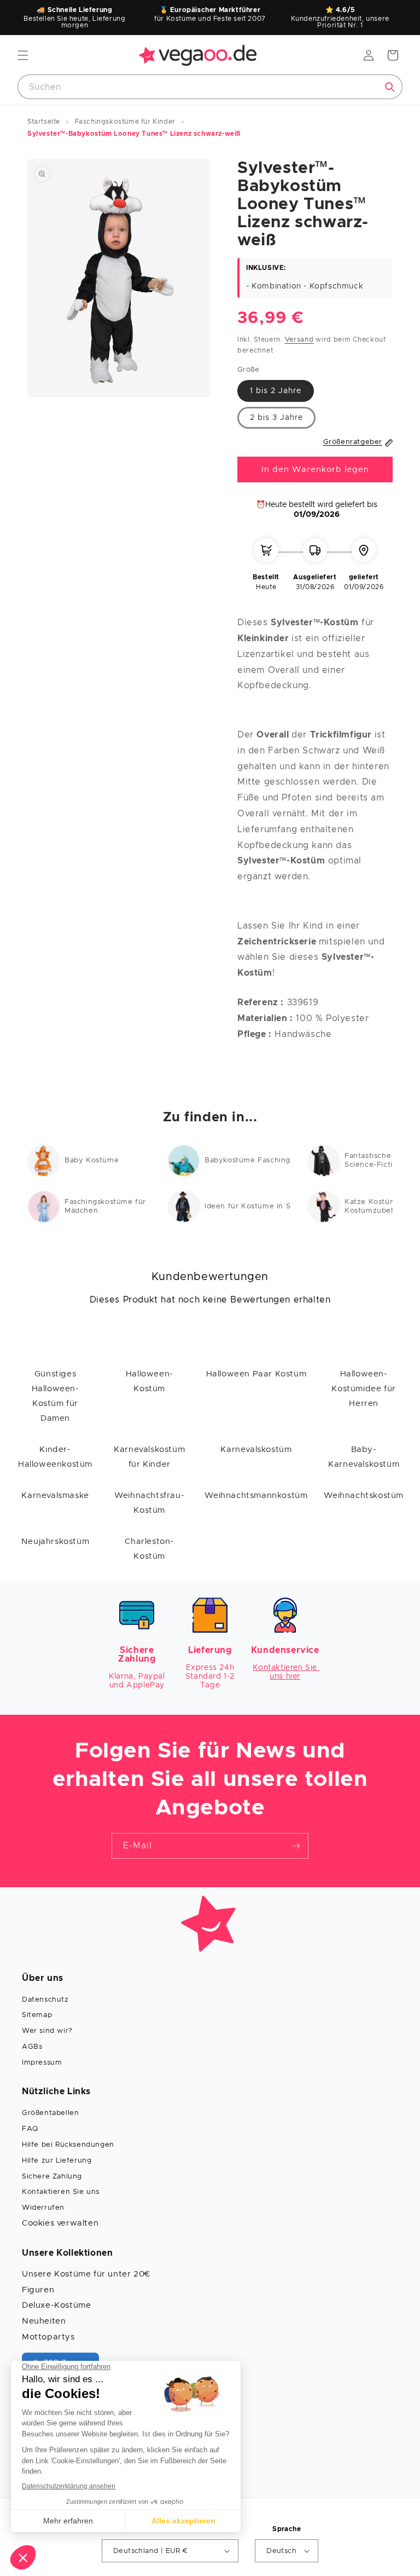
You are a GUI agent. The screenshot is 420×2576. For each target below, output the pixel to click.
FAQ (30, 2129)
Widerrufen (43, 2208)
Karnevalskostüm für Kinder (149, 1457)
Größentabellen (50, 2113)
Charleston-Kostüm (149, 1549)
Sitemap (37, 2015)
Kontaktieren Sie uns (61, 2192)
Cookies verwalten (60, 2223)
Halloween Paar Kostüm (256, 1374)
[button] (23, 55)
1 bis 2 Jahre (276, 391)
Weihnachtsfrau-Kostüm (149, 1503)
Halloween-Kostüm (150, 1381)
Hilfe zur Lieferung (57, 2161)
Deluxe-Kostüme (56, 2305)
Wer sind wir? (47, 2031)
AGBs (32, 2047)
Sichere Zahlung (52, 2177)
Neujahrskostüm (55, 1541)
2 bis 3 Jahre (276, 418)
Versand (299, 339)
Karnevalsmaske (55, 1496)
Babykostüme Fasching (247, 1160)
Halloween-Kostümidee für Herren (363, 1389)
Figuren (38, 2290)
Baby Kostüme (92, 1160)
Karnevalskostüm (256, 1450)
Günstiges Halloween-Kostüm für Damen (56, 1396)
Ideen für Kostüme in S (247, 1206)
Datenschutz (45, 2000)
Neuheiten (44, 2321)
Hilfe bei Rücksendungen (68, 2145)
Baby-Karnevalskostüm (364, 1457)
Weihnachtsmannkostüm (256, 1496)
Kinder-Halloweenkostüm (55, 1457)
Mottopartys (48, 2337)
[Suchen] (390, 87)
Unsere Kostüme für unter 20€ (86, 2274)
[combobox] (210, 87)
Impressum (42, 2063)
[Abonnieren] (296, 1846)
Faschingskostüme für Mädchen (105, 1206)
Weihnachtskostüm (364, 1496)
